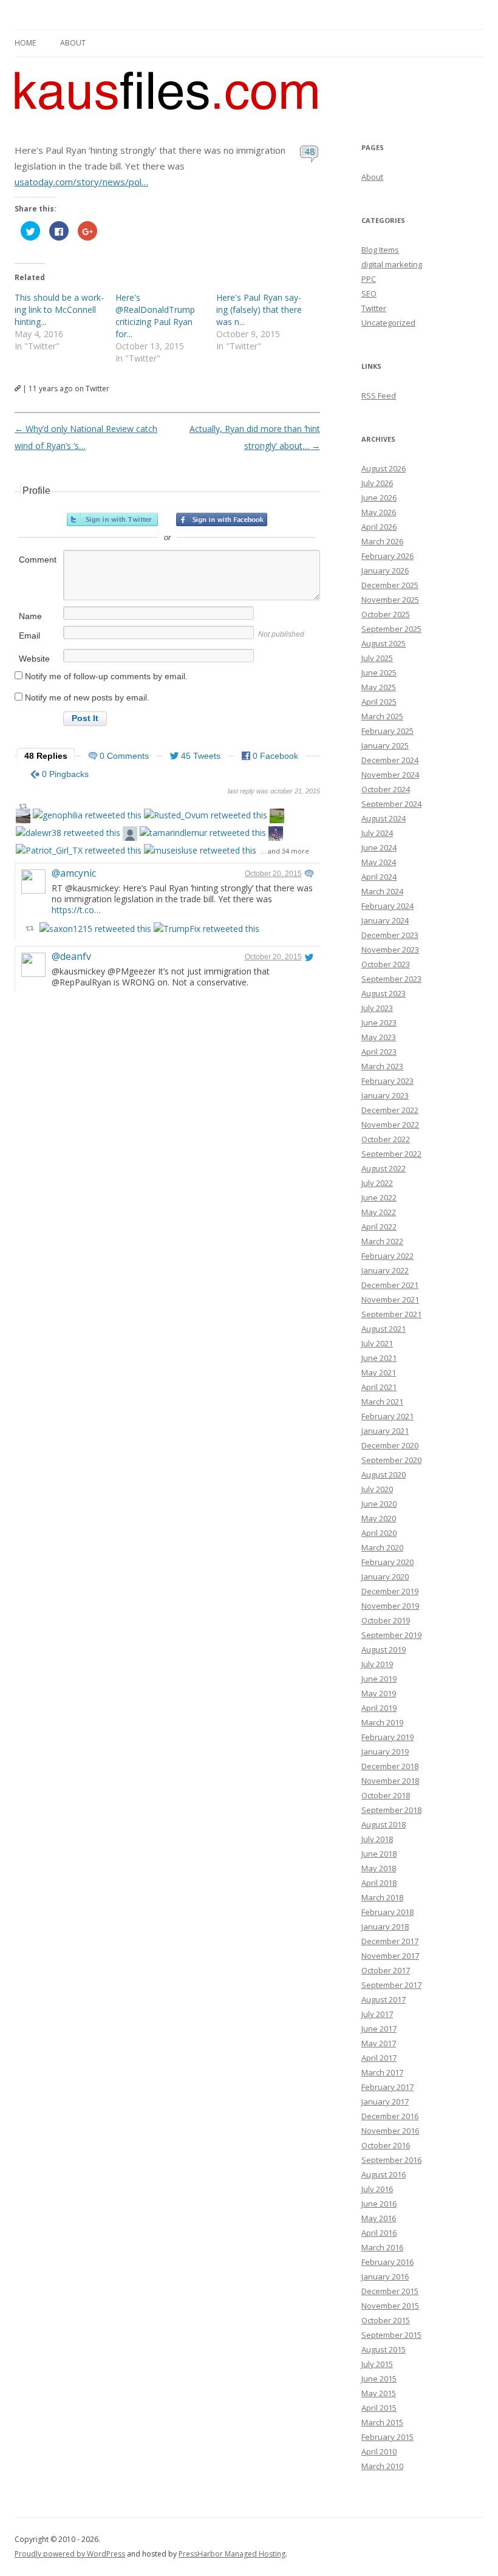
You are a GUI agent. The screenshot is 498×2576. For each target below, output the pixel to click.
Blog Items (380, 250)
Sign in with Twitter (112, 519)
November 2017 (390, 1956)
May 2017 (379, 2043)
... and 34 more (285, 851)
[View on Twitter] (309, 874)
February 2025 (387, 731)
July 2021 (377, 1343)
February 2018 (387, 1912)
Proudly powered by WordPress (70, 2554)
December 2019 (390, 1591)
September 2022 (391, 1154)
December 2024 (390, 760)
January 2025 (385, 745)
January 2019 (385, 1752)
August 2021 (384, 1329)
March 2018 (382, 1897)
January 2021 (385, 1431)
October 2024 (386, 789)
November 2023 (390, 950)
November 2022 (390, 1125)
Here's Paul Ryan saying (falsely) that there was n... (259, 310)
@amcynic (74, 873)
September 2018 (391, 1810)
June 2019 (379, 1679)
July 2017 (377, 2014)
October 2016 (386, 2145)
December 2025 (390, 585)
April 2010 (379, 2451)
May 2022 (379, 1212)
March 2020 (382, 1547)
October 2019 (386, 1620)
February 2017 (387, 2087)
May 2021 (379, 1372)
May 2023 (379, 1037)
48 (309, 151)
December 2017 (390, 1941)
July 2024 (377, 833)
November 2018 (390, 1781)
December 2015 (390, 2291)
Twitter (374, 308)
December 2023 (390, 935)
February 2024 (387, 906)
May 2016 (379, 2218)
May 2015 (379, 2393)
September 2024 (391, 804)
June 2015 (379, 2379)
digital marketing (392, 264)
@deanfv (71, 956)
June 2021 (379, 1358)
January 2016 (385, 2276)
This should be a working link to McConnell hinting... (59, 310)
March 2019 (382, 1722)
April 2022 (379, 1227)
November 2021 (390, 1300)
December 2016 (390, 2116)
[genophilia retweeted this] (87, 815)
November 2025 (390, 600)
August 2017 (384, 1999)
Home (25, 43)
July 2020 (377, 1489)
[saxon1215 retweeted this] (95, 929)
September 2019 (391, 1635)
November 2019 (390, 1606)
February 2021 (387, 1416)
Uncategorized (388, 323)
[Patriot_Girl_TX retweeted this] (79, 850)
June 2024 (379, 848)
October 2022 (386, 1139)
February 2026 (387, 556)
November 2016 (390, 2131)
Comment (38, 560)
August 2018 (384, 1824)
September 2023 (391, 979)
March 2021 (382, 1402)
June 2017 (379, 2029)
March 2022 (382, 1241)
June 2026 (379, 498)
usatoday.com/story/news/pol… (81, 182)
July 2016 (377, 2189)
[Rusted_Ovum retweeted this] (206, 815)
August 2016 (384, 2174)
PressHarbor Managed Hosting (232, 2554)
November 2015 (390, 2306)
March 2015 (382, 2422)
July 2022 (377, 1183)
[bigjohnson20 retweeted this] (130, 835)
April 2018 (379, 1883)
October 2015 (386, 2320)
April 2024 (379, 877)
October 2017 (386, 1970)
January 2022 (385, 1270)
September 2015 (391, 2335)
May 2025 (379, 687)
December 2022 (390, 1110)
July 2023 (377, 1008)
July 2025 (377, 658)
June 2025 (379, 673)
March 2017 (382, 2072)
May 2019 (379, 1693)
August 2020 (384, 1475)
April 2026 (379, 527)
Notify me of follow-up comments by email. (106, 676)
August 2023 (384, 993)
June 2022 (379, 1197)
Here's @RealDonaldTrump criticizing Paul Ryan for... (155, 316)
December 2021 (390, 1285)
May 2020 (379, 1518)
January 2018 (385, 1927)
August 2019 (384, 1649)
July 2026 (377, 483)
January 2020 (385, 1577)
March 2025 (382, 716)
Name (30, 616)
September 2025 (391, 629)
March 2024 (382, 891)
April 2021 (379, 1387)
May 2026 (379, 512)
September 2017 (391, 1985)
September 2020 (391, 1460)
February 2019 (387, 1737)
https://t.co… (76, 910)
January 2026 (385, 570)
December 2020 (390, 1445)
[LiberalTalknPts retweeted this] (276, 835)
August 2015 (384, 2349)
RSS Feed (379, 396)
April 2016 (379, 2233)
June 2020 (379, 1504)
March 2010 (382, 2466)
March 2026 (382, 541)
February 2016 (387, 2262)
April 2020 (379, 1533)
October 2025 (386, 614)
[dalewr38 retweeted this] (68, 833)
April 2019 (379, 1708)
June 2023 (379, 1023)
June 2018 (379, 1854)
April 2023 (379, 1052)
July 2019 (377, 1664)
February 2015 (387, 2437)
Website (34, 659)
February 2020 (387, 1562)
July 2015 (377, 2364)
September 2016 (391, 2160)
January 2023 (385, 1095)
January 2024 (385, 920)
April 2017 (379, 2058)
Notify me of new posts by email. (87, 697)
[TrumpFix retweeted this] (206, 929)
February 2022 (387, 1256)
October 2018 (386, 1795)
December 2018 (390, 1766)
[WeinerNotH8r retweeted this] (277, 817)
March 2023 (382, 1066)
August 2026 (384, 468)
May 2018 (379, 1868)
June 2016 (379, 2204)
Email (29, 635)
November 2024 (390, 775)
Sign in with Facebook (222, 519)
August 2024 (384, 818)
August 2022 (384, 1168)
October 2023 (386, 964)
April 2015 (379, 2408)
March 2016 (382, 2247)
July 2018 (377, 1839)
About (73, 43)
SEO (369, 293)
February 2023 (387, 1081)
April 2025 (379, 702)
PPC (369, 279)
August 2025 (384, 643)
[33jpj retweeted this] (23, 817)
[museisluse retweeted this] (200, 850)
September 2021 (391, 1314)
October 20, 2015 (273, 874)
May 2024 (379, 862)
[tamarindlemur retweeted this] (203, 833)
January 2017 (385, 2102)
